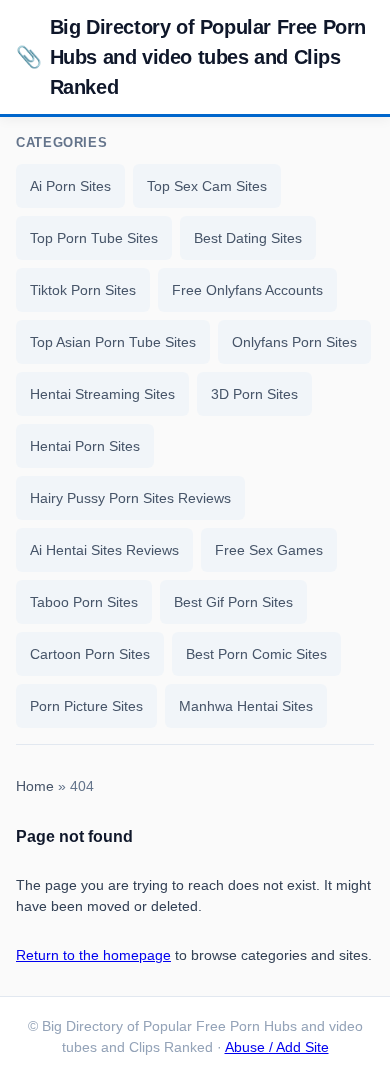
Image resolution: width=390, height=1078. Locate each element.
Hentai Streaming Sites (102, 394)
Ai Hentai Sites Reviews (104, 550)
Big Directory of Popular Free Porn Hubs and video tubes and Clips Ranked (191, 57)
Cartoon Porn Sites (90, 654)
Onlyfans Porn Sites (294, 342)
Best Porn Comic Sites (256, 654)
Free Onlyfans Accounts (247, 290)
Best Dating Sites (248, 238)
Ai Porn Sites (70, 186)
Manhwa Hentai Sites (246, 706)
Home (35, 786)
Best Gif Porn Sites (233, 602)
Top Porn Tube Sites (94, 238)
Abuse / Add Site (277, 1047)
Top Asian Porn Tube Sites (113, 342)
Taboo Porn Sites (84, 602)
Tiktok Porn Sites (83, 290)
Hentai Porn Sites (85, 446)
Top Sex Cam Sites (207, 186)
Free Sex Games (269, 550)
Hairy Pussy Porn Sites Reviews (130, 498)
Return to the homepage (93, 955)
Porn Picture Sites (86, 706)
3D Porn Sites (254, 394)
